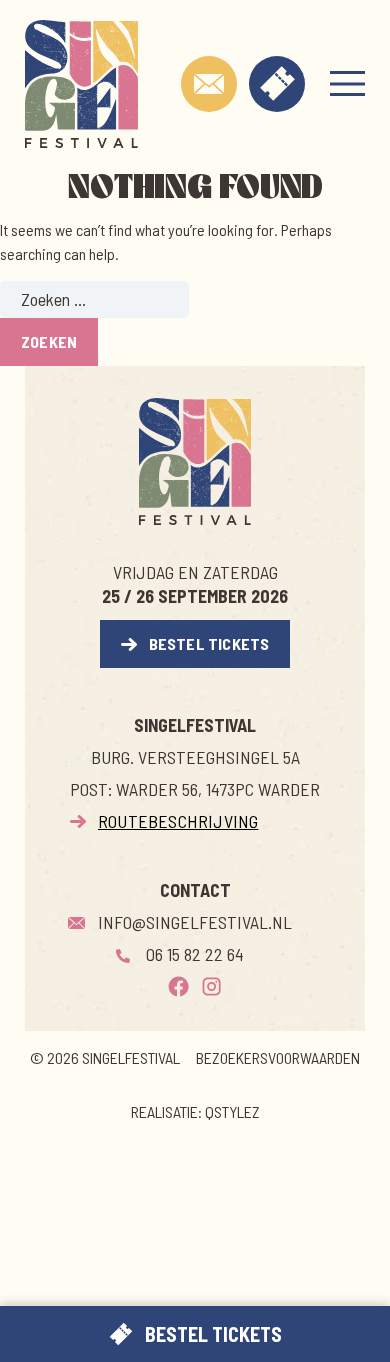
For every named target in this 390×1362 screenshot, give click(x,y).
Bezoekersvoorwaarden (278, 1057)
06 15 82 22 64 (195, 954)
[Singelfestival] (81, 84)
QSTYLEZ (232, 1111)
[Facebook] (178, 986)
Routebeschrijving (178, 821)
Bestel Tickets (209, 643)
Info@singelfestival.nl (195, 922)
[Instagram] (211, 986)
